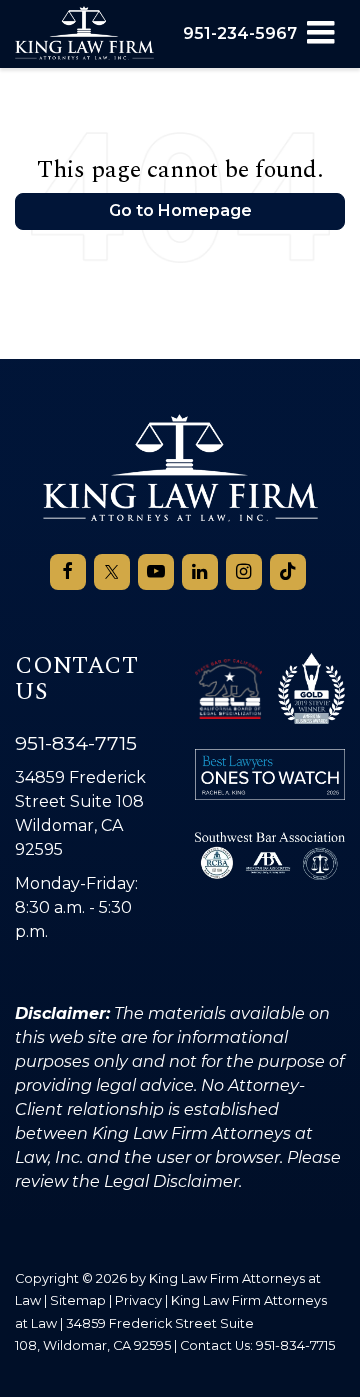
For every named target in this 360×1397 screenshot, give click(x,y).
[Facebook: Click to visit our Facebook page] (68, 572)
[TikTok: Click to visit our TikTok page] (288, 572)
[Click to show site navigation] (320, 34)
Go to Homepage (180, 210)
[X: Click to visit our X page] (112, 572)
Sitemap (78, 1300)
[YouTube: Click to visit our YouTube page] (156, 572)
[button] (240, 33)
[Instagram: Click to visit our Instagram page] (244, 572)
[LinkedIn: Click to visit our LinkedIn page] (200, 572)
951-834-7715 (76, 743)
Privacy (138, 1300)
